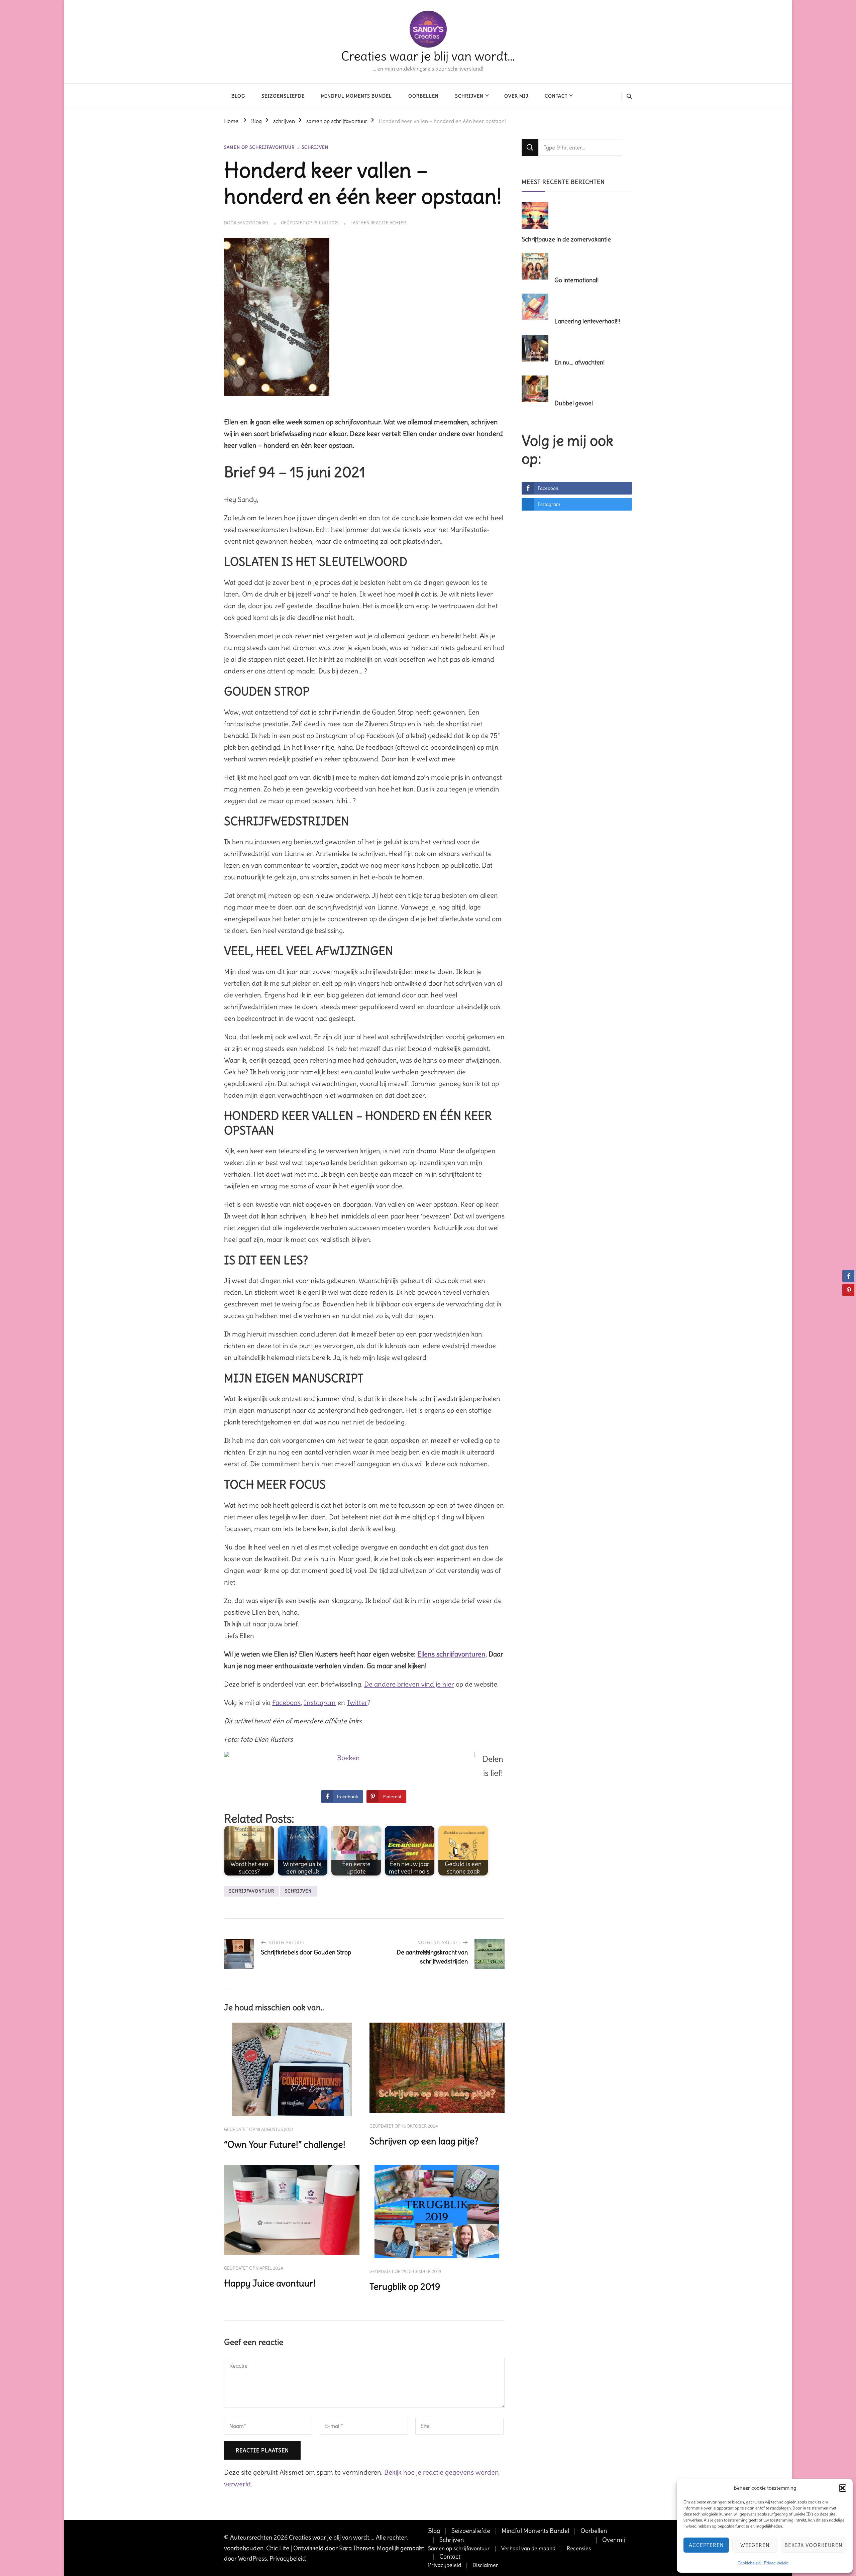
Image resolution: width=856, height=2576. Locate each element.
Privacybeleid (776, 2563)
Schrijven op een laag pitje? (424, 2141)
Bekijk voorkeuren (813, 2545)
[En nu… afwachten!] (537, 349)
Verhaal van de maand (528, 2548)
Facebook (286, 1702)
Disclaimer (485, 2565)
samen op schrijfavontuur (259, 147)
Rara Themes (357, 2548)
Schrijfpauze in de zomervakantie (566, 239)
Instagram (320, 1702)
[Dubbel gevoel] (537, 390)
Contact (556, 96)
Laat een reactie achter (378, 223)
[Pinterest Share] (848, 1290)
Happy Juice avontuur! (270, 2283)
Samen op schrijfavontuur (459, 2548)
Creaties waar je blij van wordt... (331, 2537)
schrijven (315, 147)
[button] (843, 2488)
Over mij (516, 96)
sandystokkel (253, 223)
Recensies (579, 2548)
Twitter (357, 1702)
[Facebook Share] (848, 1276)
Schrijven (469, 96)
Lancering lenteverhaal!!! (587, 321)
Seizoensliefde (283, 96)
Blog (238, 96)
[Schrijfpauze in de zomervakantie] (537, 216)
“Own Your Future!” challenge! (285, 2144)
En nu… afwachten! (579, 362)
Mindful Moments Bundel (356, 96)
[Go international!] (537, 266)
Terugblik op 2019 (405, 2287)
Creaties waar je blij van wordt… (428, 56)
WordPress (252, 2558)
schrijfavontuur (252, 1891)
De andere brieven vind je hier (409, 1684)
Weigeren (755, 2545)
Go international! (576, 280)
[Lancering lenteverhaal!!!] (537, 308)
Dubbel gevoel (574, 403)
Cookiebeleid (749, 2563)
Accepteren (706, 2545)
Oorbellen (423, 96)
